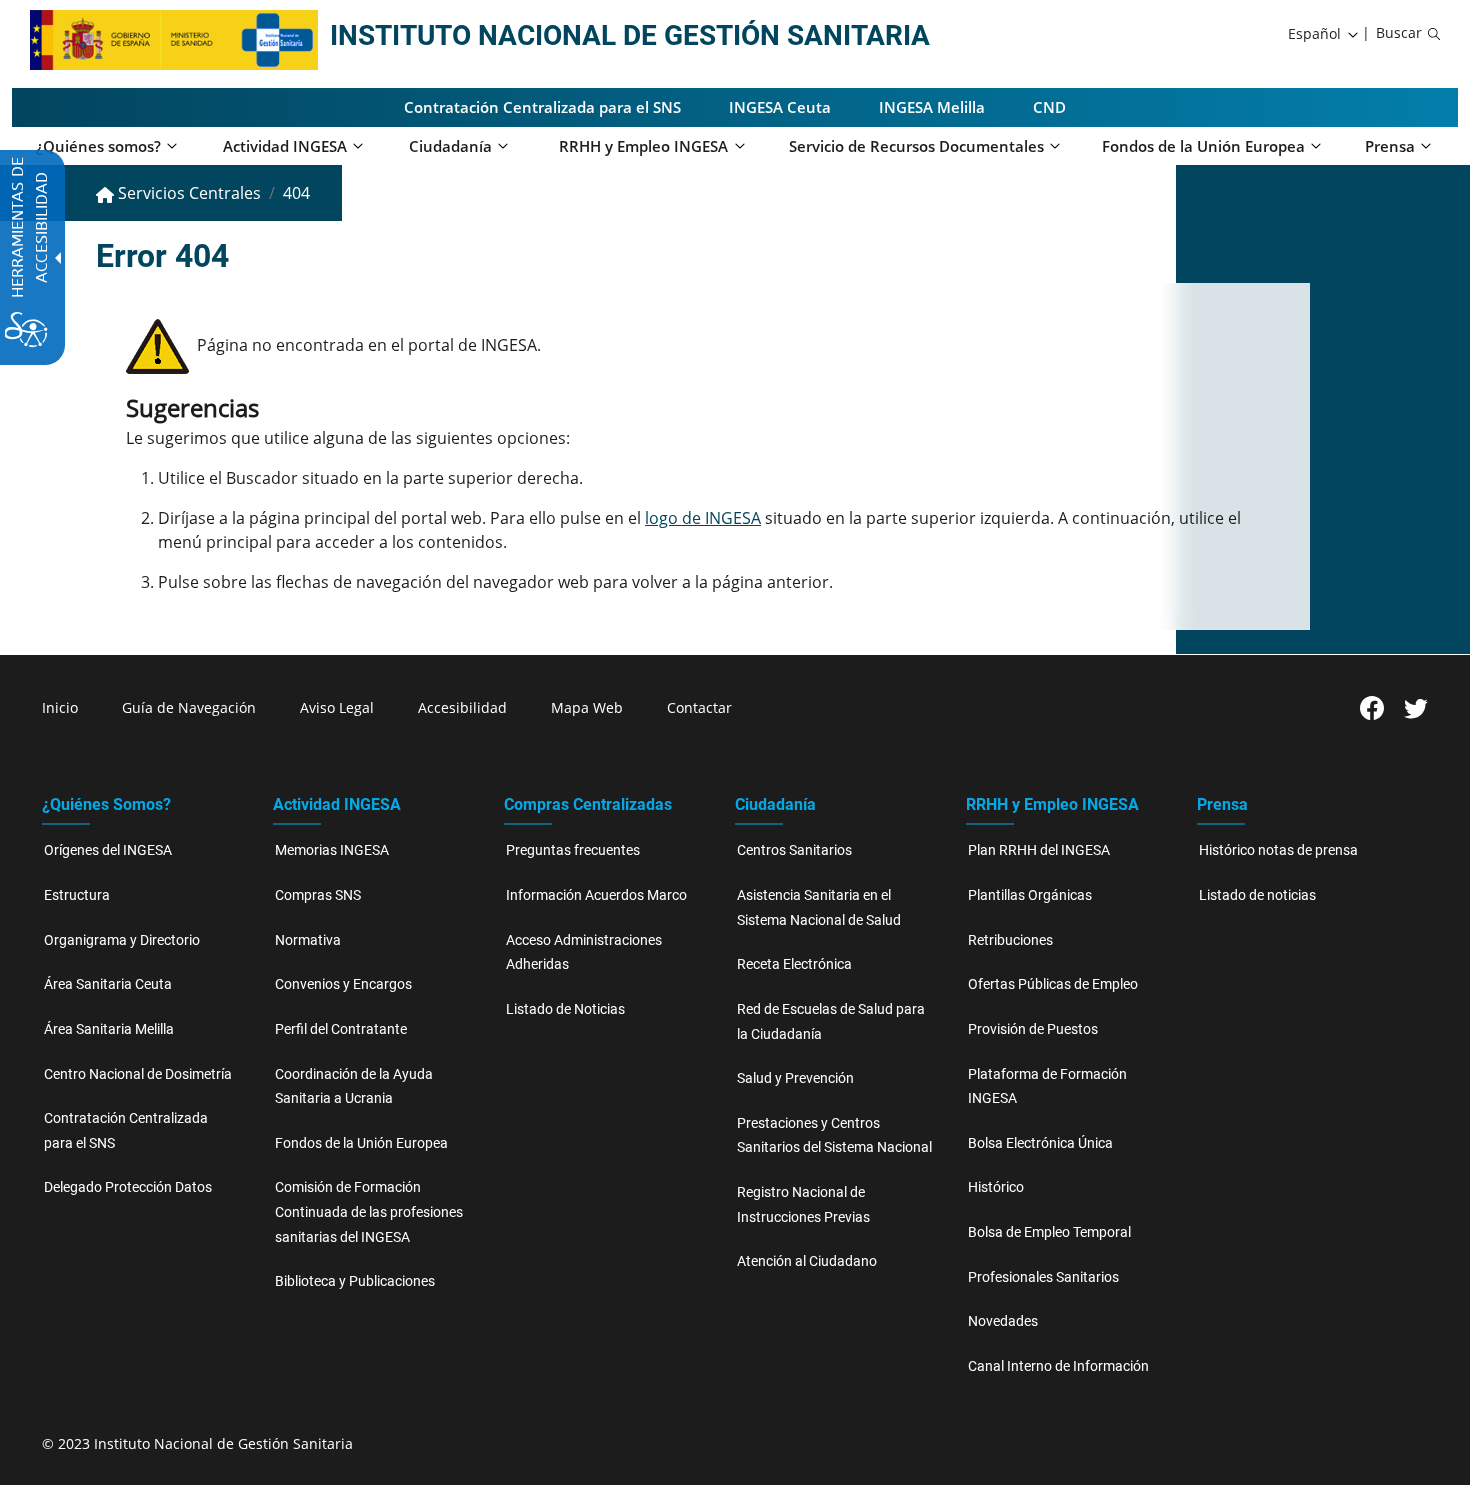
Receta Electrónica (794, 964)
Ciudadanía (775, 804)
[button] (1324, 34)
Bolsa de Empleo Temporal (1049, 1232)
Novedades (1003, 1321)
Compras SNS (318, 895)
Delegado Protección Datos (128, 1187)
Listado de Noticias (565, 1009)
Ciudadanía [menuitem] (450, 146)
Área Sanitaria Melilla (109, 1029)
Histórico (996, 1187)
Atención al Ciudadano (807, 1261)
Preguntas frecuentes (573, 850)
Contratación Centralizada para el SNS (542, 107)
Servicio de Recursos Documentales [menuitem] (916, 146)
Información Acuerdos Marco (596, 895)
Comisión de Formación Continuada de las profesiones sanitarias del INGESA (369, 1212)
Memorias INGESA (332, 850)
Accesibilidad (462, 707)
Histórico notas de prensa (1278, 850)
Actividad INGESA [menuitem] (285, 146)
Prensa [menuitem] (1390, 146)
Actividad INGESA (337, 804)
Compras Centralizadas (588, 804)
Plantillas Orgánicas (1030, 895)
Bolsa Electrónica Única (1040, 1143)
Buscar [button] (1399, 32)
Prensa (1222, 804)
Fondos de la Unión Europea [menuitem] (1203, 146)
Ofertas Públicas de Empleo (1053, 984)
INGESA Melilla (932, 107)
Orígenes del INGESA (108, 850)
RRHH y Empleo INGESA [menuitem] (643, 146)
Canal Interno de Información (1058, 1366)
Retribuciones (1010, 940)
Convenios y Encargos (343, 984)
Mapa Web (587, 707)
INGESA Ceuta (780, 107)
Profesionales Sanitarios (1043, 1277)
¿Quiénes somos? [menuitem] (98, 146)
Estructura (77, 895)
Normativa (308, 940)
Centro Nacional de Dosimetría (138, 1074)
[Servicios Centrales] (278, 38)
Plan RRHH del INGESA (1039, 850)
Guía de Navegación (189, 707)
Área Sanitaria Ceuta (108, 984)
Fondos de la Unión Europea (361, 1143)
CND (1049, 107)
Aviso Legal (337, 707)
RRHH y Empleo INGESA (1052, 804)
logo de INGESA (703, 518)
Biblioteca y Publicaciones (355, 1281)
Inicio (60, 707)
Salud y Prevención (795, 1078)
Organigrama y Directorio (122, 940)
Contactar (699, 707)
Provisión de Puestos (1033, 1029)
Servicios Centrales (187, 193)
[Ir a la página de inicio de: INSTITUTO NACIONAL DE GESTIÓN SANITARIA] (134, 38)
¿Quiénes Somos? (106, 804)
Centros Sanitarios (794, 850)
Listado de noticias (1257, 895)
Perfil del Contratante (341, 1029)
